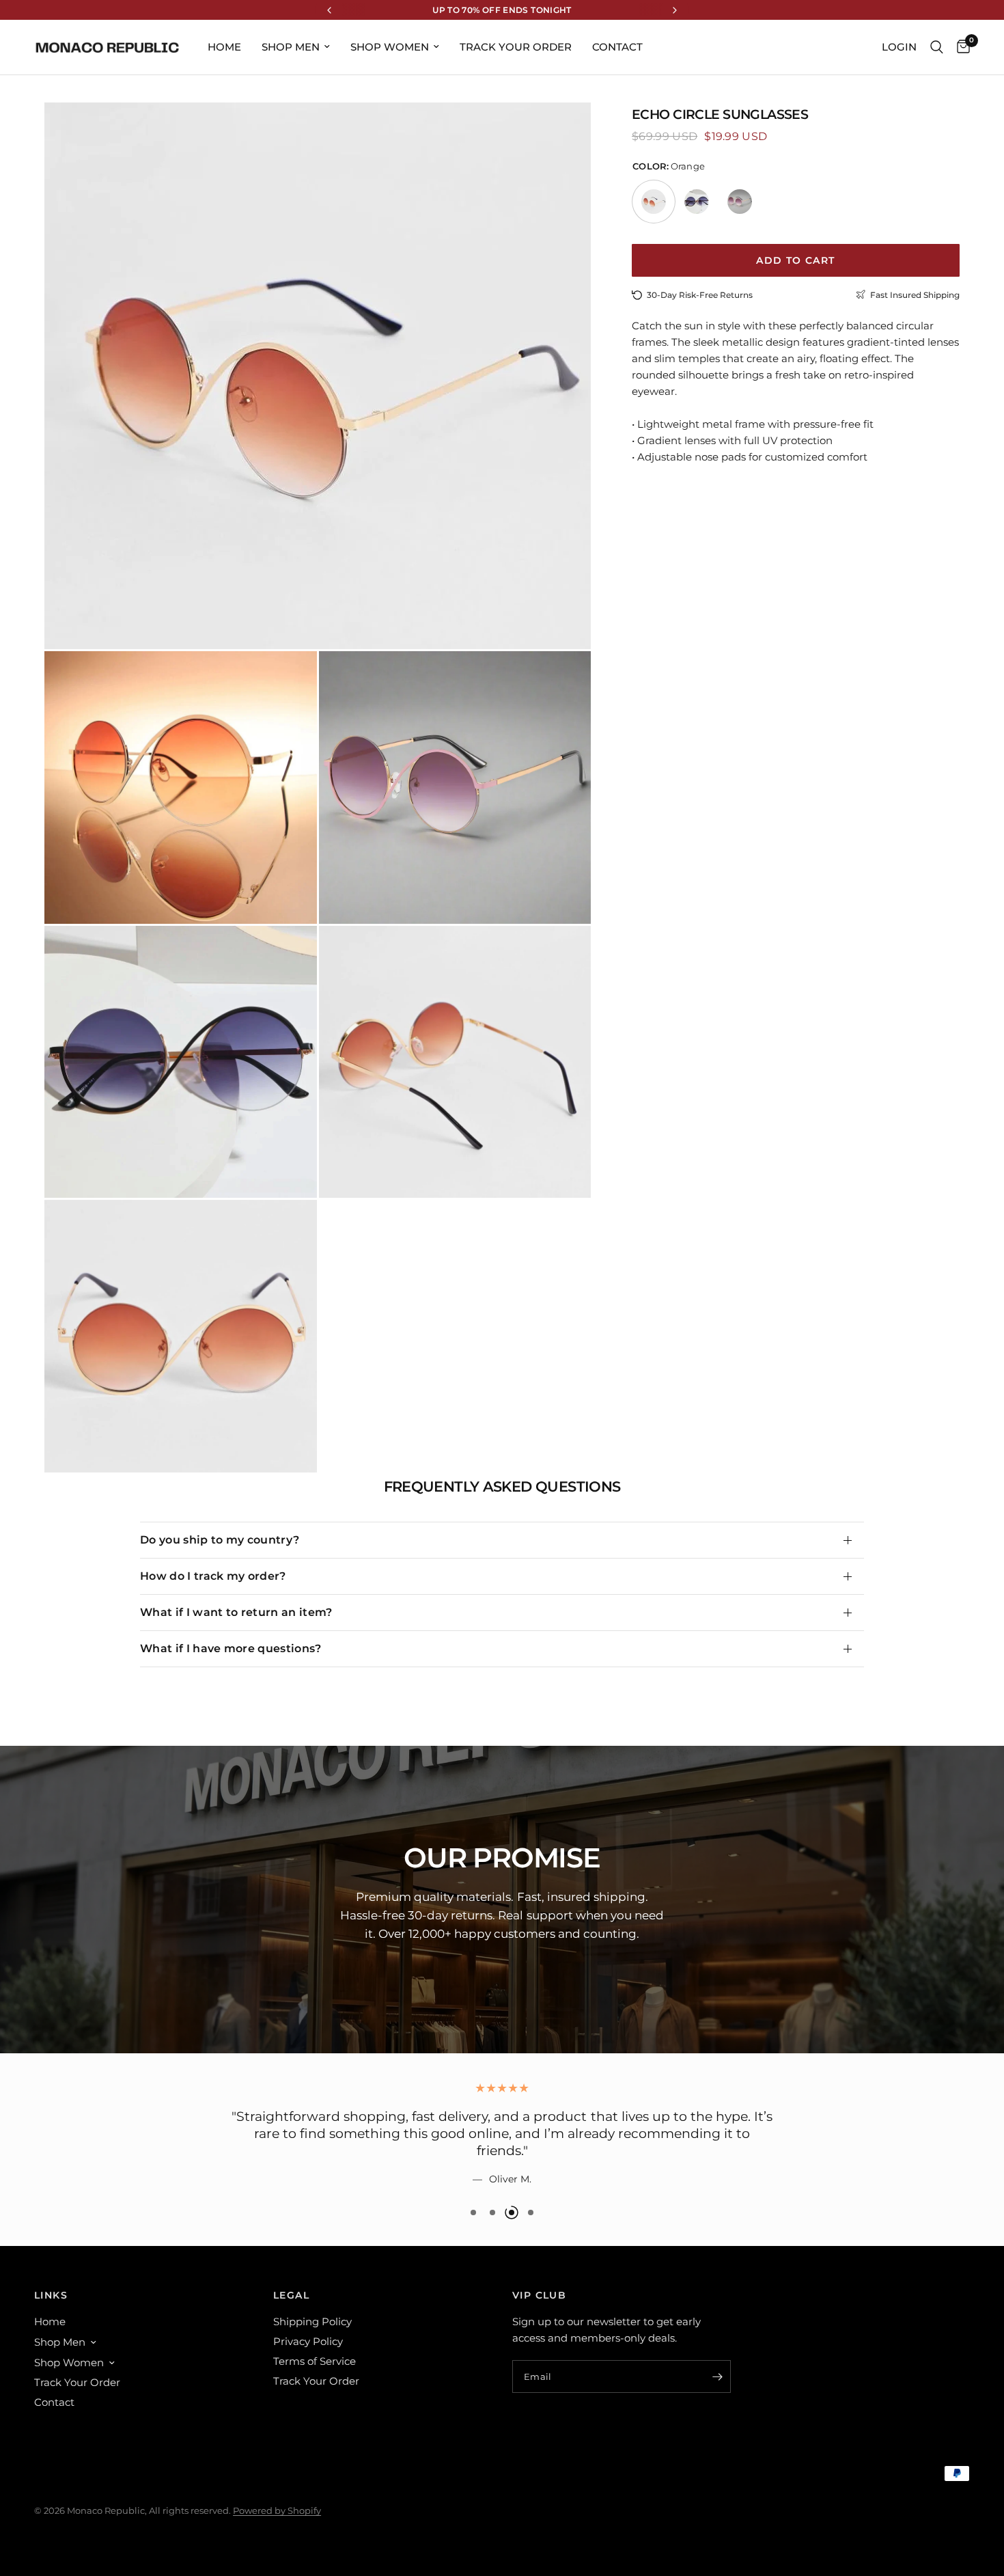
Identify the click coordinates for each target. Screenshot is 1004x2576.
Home (224, 47)
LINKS (51, 2295)
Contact (617, 47)
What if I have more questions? (231, 1648)
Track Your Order (516, 47)
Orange (654, 202)
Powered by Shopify (277, 2510)
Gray (697, 202)
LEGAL (291, 2295)
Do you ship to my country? (220, 1540)
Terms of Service (315, 2361)
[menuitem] (224, 47)
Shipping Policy (312, 2321)
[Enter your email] (717, 2376)
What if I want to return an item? (236, 1612)
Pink (740, 202)
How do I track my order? (213, 1576)
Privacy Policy (308, 2341)
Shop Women (390, 47)
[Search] (937, 47)
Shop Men (291, 47)
